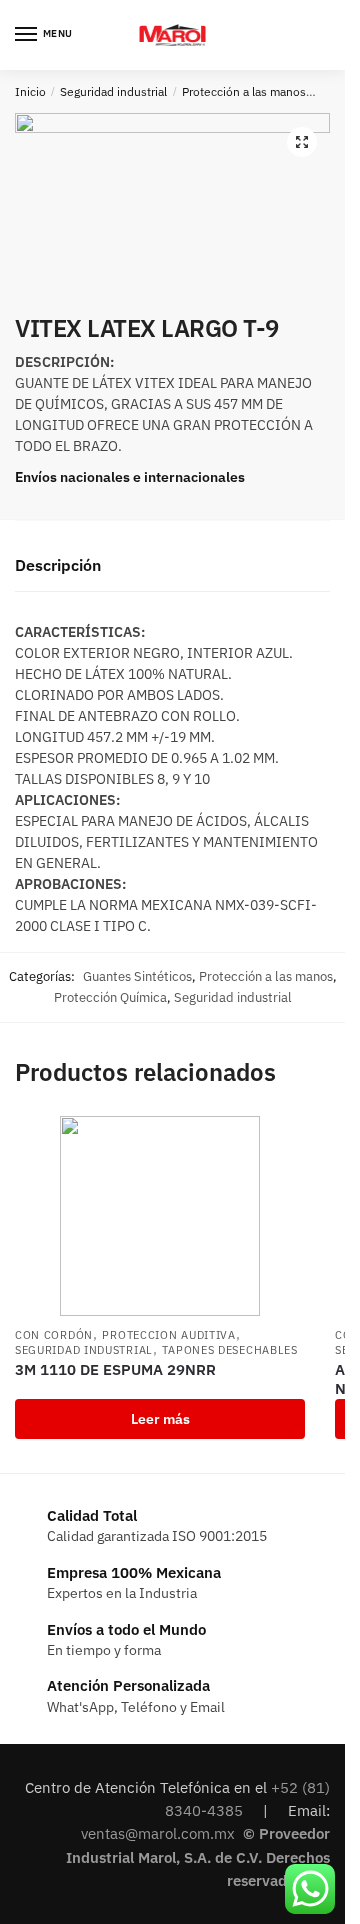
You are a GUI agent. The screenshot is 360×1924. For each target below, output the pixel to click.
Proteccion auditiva (168, 1335)
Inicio (30, 91)
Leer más (160, 1419)
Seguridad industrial (113, 91)
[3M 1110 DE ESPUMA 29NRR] (160, 1216)
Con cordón (54, 1335)
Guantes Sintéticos (137, 976)
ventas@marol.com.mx (160, 1833)
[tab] (172, 566)
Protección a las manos (244, 91)
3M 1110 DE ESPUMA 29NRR (115, 1369)
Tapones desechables (229, 1350)
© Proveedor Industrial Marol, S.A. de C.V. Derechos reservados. (198, 1857)
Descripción (58, 565)
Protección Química (110, 997)
